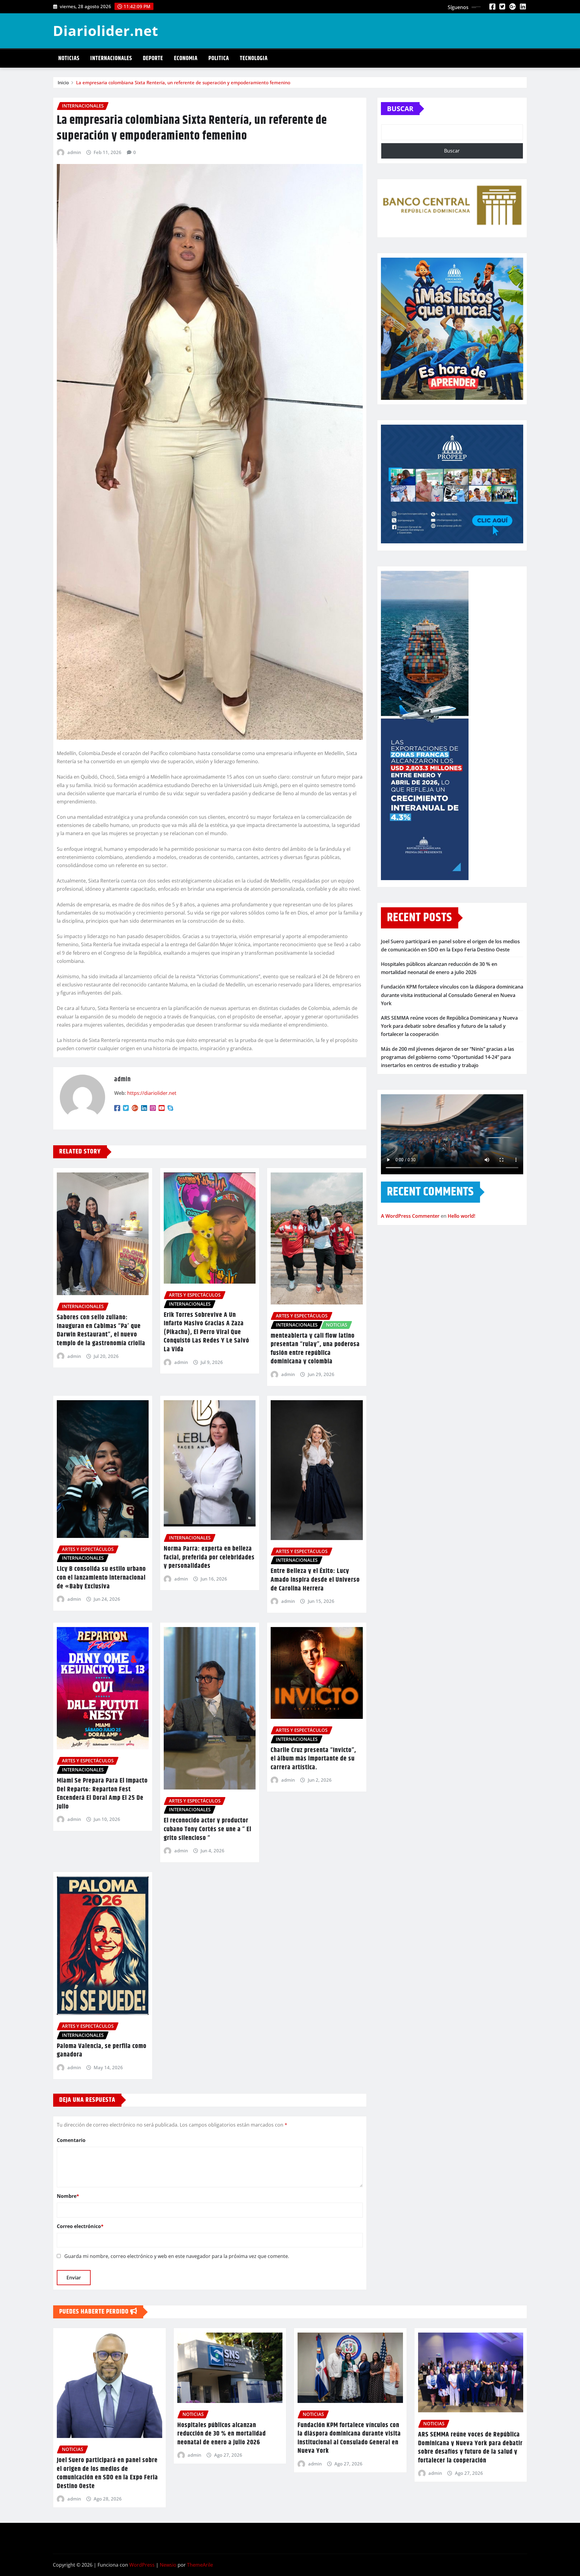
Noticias (69, 58)
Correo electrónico (80, 2226)
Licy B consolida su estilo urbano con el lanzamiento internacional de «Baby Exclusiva (101, 1578)
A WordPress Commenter (410, 1216)
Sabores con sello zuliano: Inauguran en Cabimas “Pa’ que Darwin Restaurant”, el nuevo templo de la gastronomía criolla (101, 1330)
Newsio (168, 2565)
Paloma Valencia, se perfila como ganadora (102, 2051)
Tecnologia (254, 58)
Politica (219, 58)
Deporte (153, 58)
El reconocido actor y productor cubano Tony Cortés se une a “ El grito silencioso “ (208, 1829)
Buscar (400, 108)
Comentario (71, 2140)
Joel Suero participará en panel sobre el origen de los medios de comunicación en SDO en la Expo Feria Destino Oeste (107, 2473)
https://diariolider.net (152, 1093)
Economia (186, 58)
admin (74, 152)
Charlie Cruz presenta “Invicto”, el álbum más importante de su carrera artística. (313, 1759)
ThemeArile (200, 2565)
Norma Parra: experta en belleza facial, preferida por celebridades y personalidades (209, 1557)
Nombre (68, 2196)
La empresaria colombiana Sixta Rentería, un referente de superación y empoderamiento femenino (183, 82)
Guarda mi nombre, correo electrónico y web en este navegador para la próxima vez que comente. (177, 2256)
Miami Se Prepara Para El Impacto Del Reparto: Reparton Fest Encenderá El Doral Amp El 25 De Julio (102, 1794)
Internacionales (111, 58)
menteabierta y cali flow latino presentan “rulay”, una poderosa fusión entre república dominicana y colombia (315, 1349)
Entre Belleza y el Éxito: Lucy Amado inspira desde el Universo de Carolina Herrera (315, 1580)
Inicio (63, 82)
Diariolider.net (106, 31)
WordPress (142, 2565)
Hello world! (461, 1216)
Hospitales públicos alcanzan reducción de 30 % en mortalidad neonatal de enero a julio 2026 (222, 2434)
